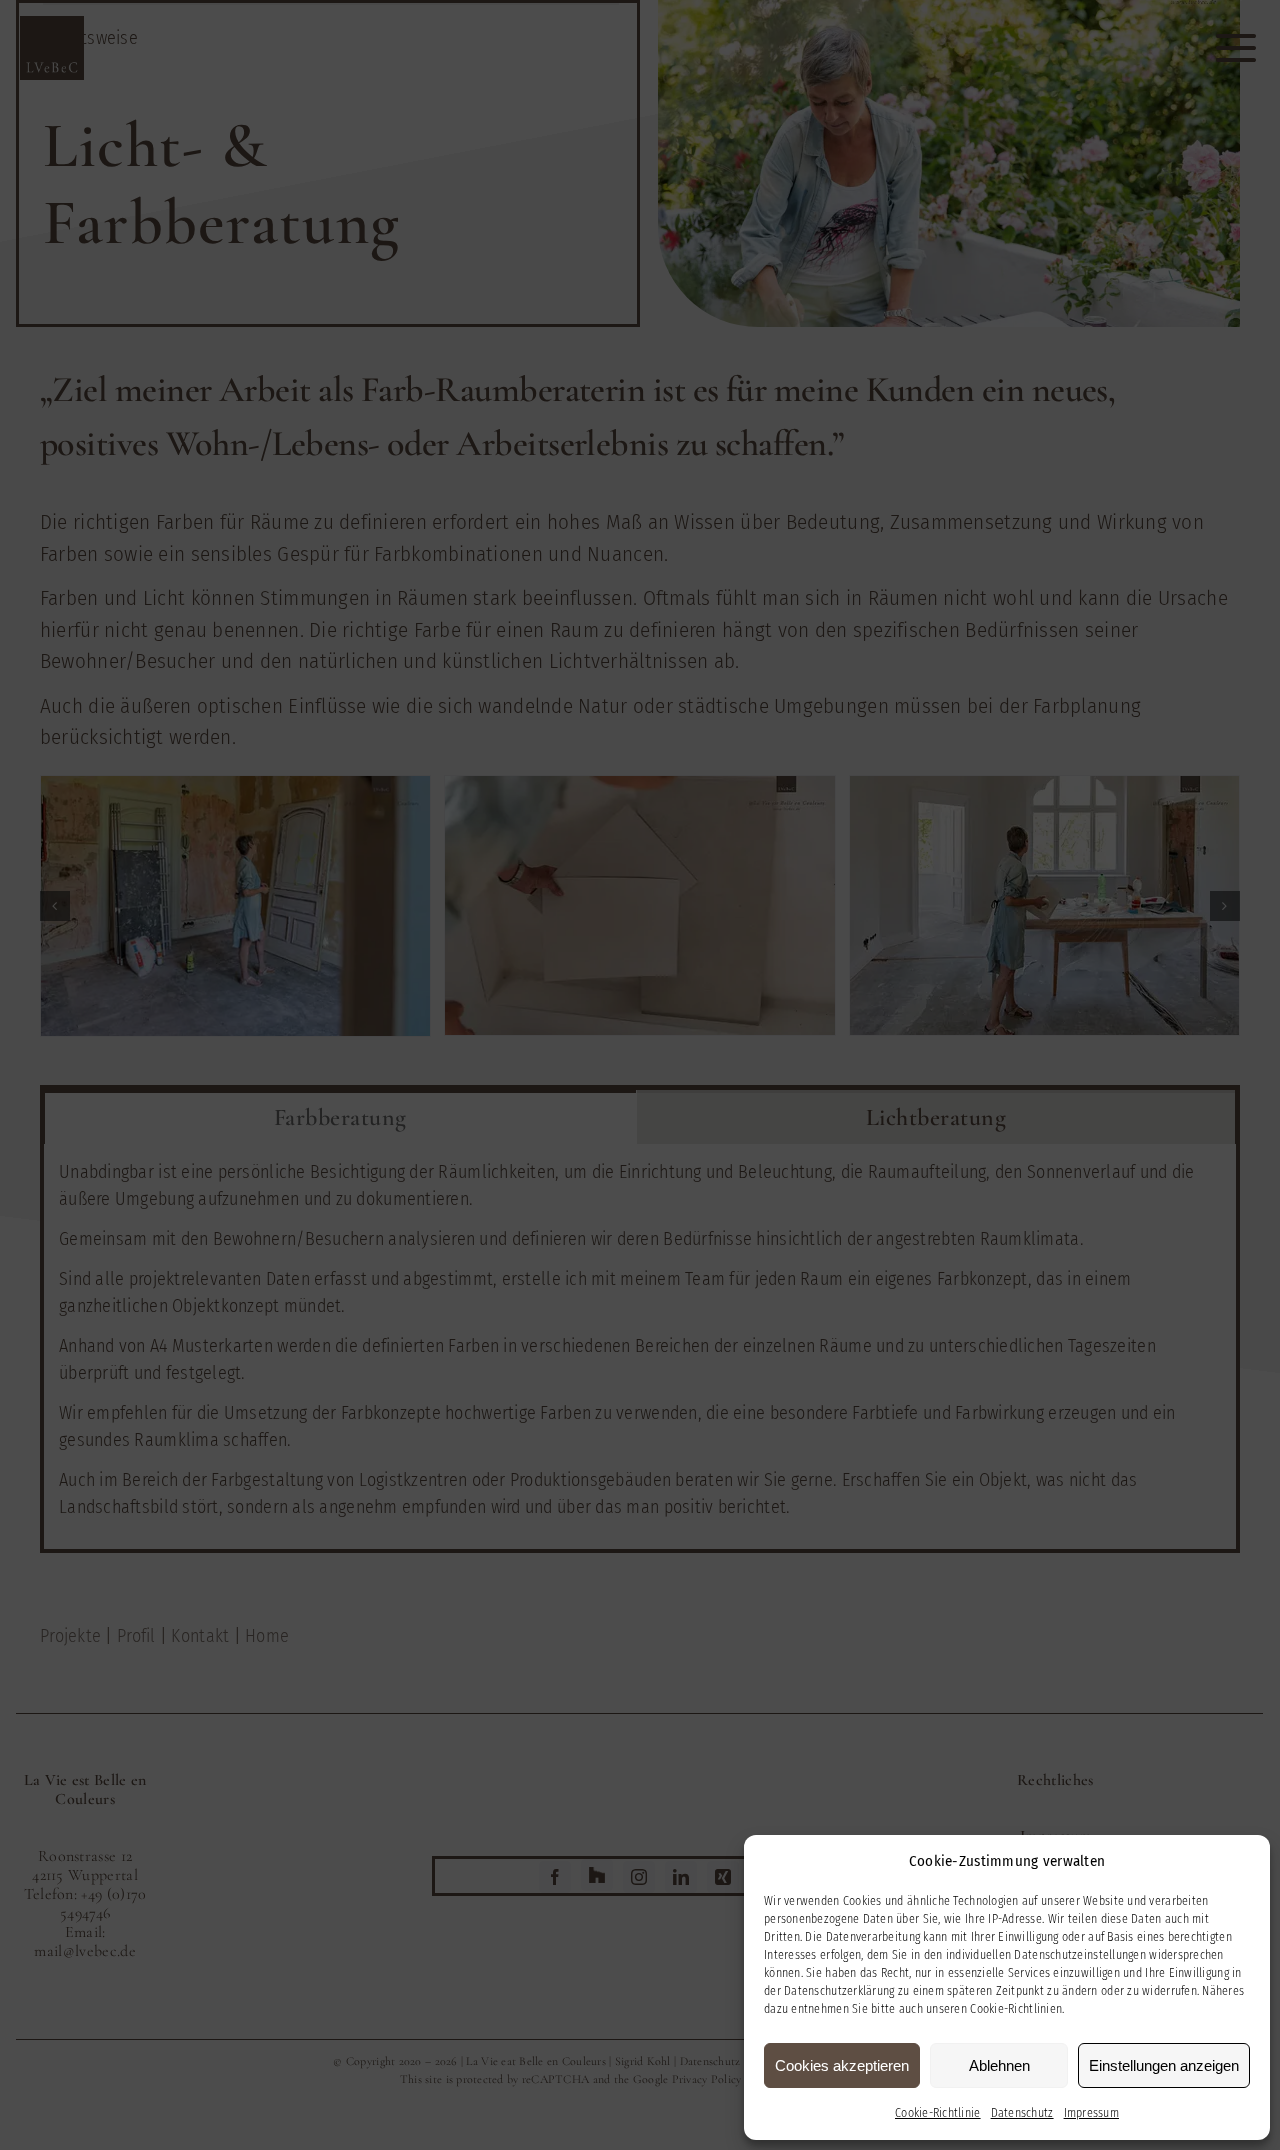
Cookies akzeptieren (842, 2065)
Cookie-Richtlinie (938, 2113)
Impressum (1091, 2113)
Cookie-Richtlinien (1016, 2009)
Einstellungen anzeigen (1164, 2065)
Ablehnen (999, 2065)
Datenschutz (1022, 2113)
